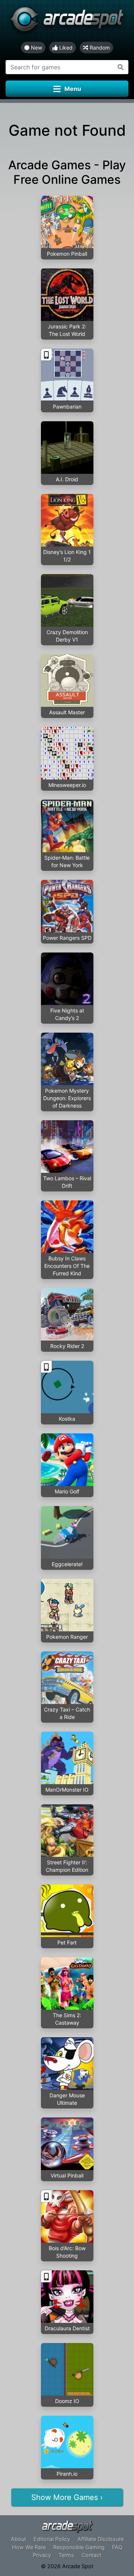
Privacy (42, 2555)
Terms (66, 2555)
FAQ (117, 2547)
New (36, 48)
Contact (91, 2555)
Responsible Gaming (79, 2547)
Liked (65, 48)
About (18, 2539)
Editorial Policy (52, 2539)
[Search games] (121, 67)
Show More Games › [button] (67, 2497)
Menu (73, 89)
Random (99, 48)
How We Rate (29, 2547)
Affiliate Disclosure (100, 2539)
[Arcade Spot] (67, 21)
